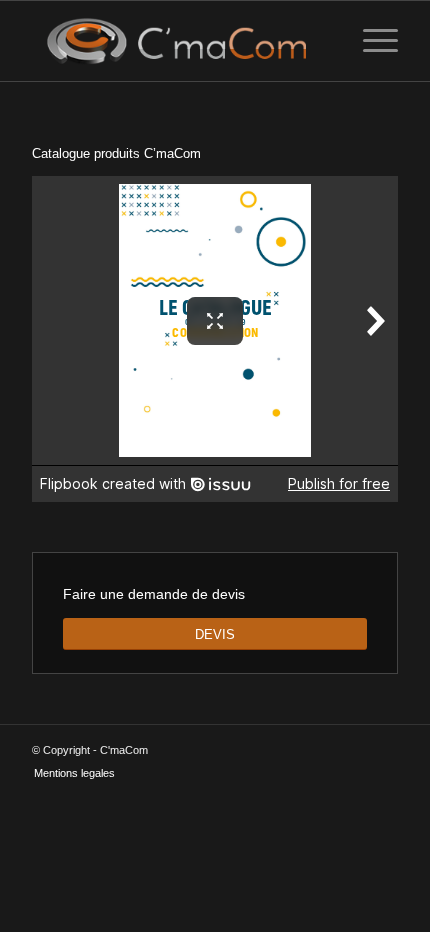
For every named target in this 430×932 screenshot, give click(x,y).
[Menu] (370, 41)
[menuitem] (370, 41)
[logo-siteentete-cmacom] (178, 41)
